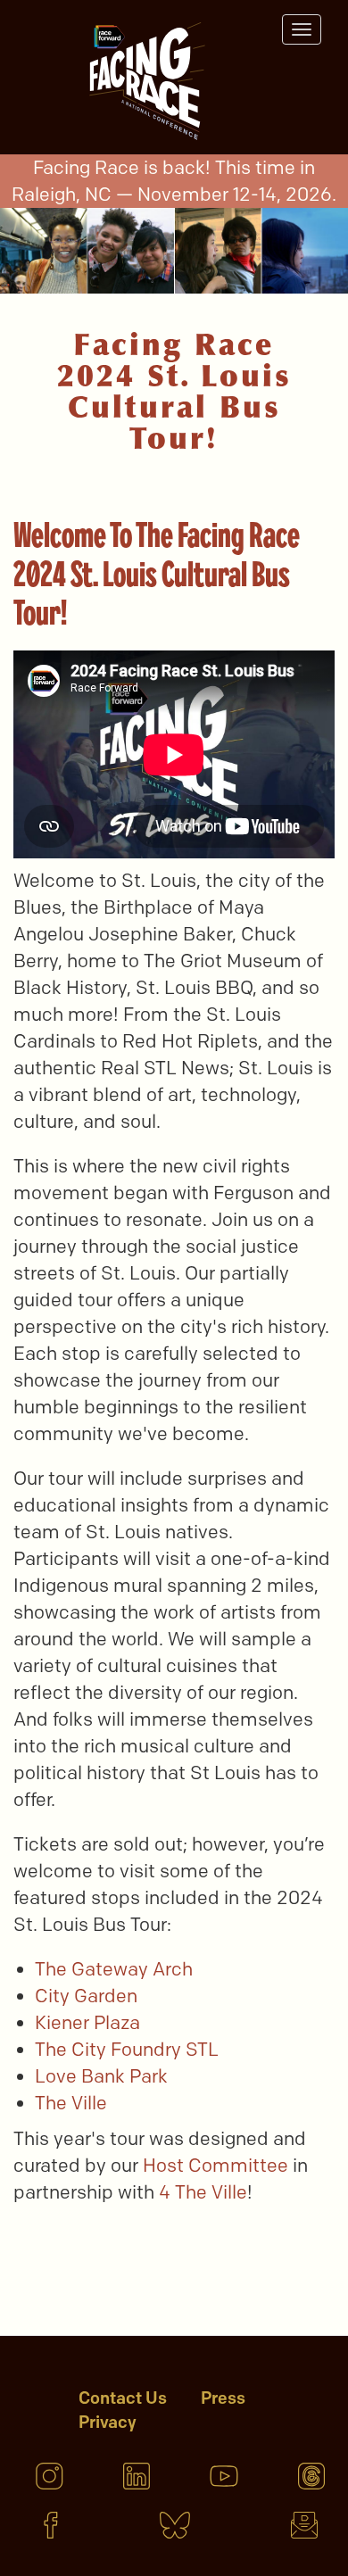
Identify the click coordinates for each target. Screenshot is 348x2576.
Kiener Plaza (90, 2022)
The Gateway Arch (116, 1969)
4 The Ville (203, 2192)
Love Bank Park (104, 2076)
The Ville (71, 2103)
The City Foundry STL (127, 2049)
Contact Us (123, 2398)
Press (223, 2398)
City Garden (88, 1996)
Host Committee (218, 2165)
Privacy (108, 2422)
